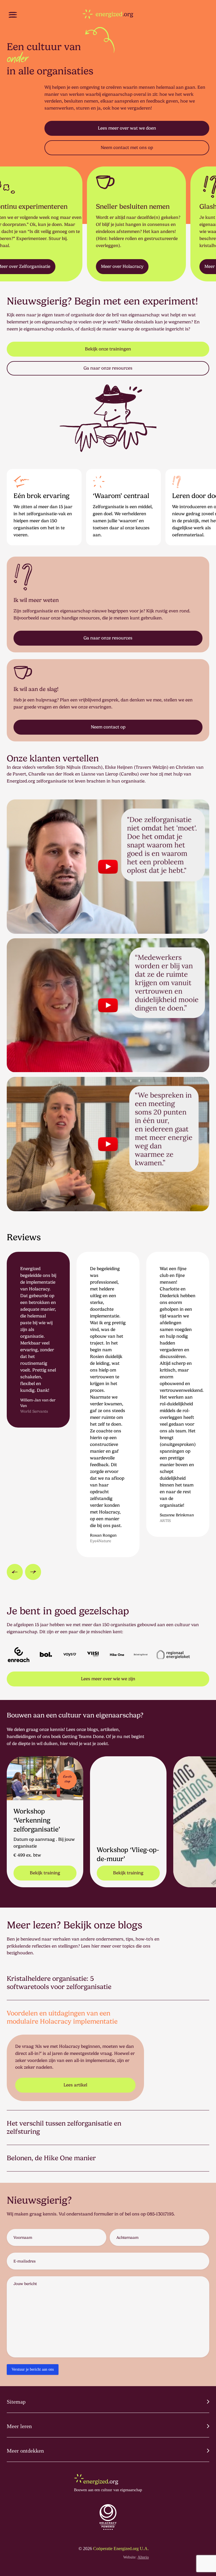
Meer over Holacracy (81, 266)
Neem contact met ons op (127, 147)
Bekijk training (45, 1873)
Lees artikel (75, 2085)
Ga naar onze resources (108, 368)
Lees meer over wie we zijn (108, 1679)
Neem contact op (108, 727)
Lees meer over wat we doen (127, 128)
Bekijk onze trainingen (108, 349)
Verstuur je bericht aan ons (33, 2369)
